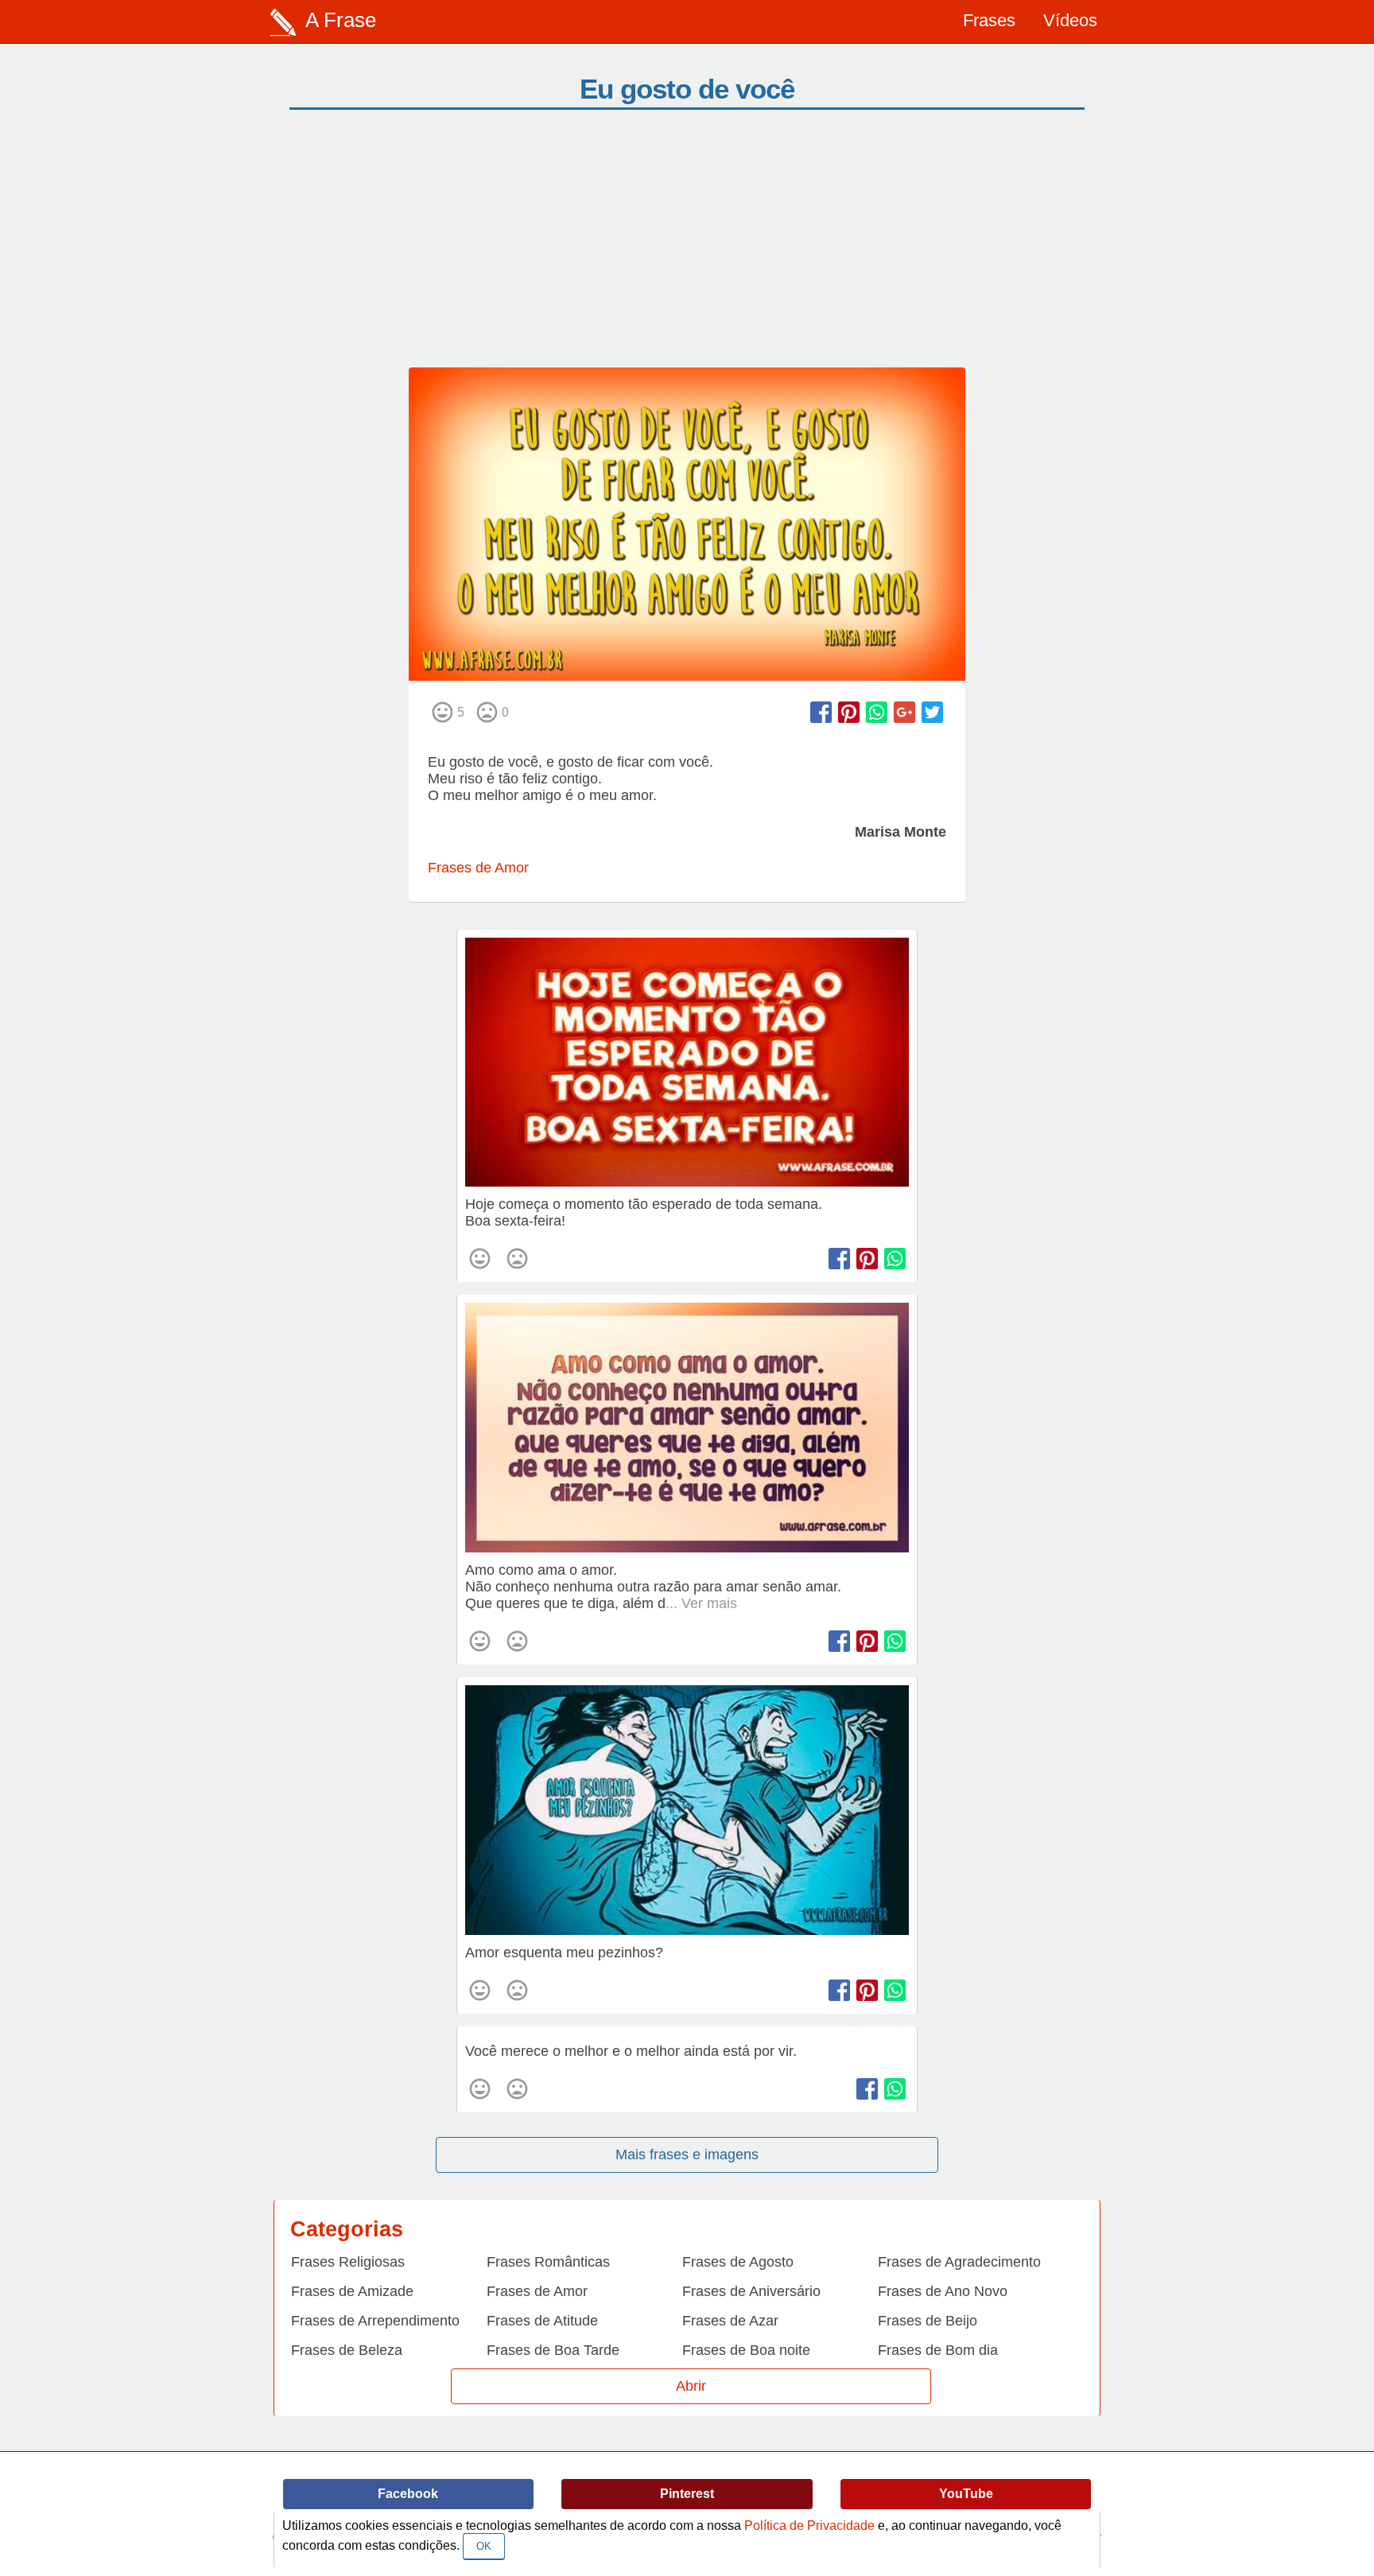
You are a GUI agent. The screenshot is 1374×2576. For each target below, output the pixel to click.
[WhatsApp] (877, 712)
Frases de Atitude (542, 2321)
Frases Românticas (548, 2262)
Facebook (408, 2494)
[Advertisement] (687, 248)
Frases (989, 20)
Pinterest (687, 2494)
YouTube (966, 2494)
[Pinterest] (849, 712)
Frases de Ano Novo (943, 2291)
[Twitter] (932, 712)
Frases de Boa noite (746, 2350)
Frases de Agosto (738, 2262)
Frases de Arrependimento (375, 2321)
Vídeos (1070, 20)
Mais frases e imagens (687, 2154)
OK (484, 2546)
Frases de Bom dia (938, 2350)
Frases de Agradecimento (959, 2262)
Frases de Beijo (928, 2321)
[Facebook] (821, 712)
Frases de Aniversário (751, 2291)
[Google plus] (904, 712)
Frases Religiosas (348, 2262)
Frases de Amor (478, 868)
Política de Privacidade (809, 2525)
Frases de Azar (730, 2321)
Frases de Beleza (347, 2350)
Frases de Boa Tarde (553, 2350)
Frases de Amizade (352, 2291)
